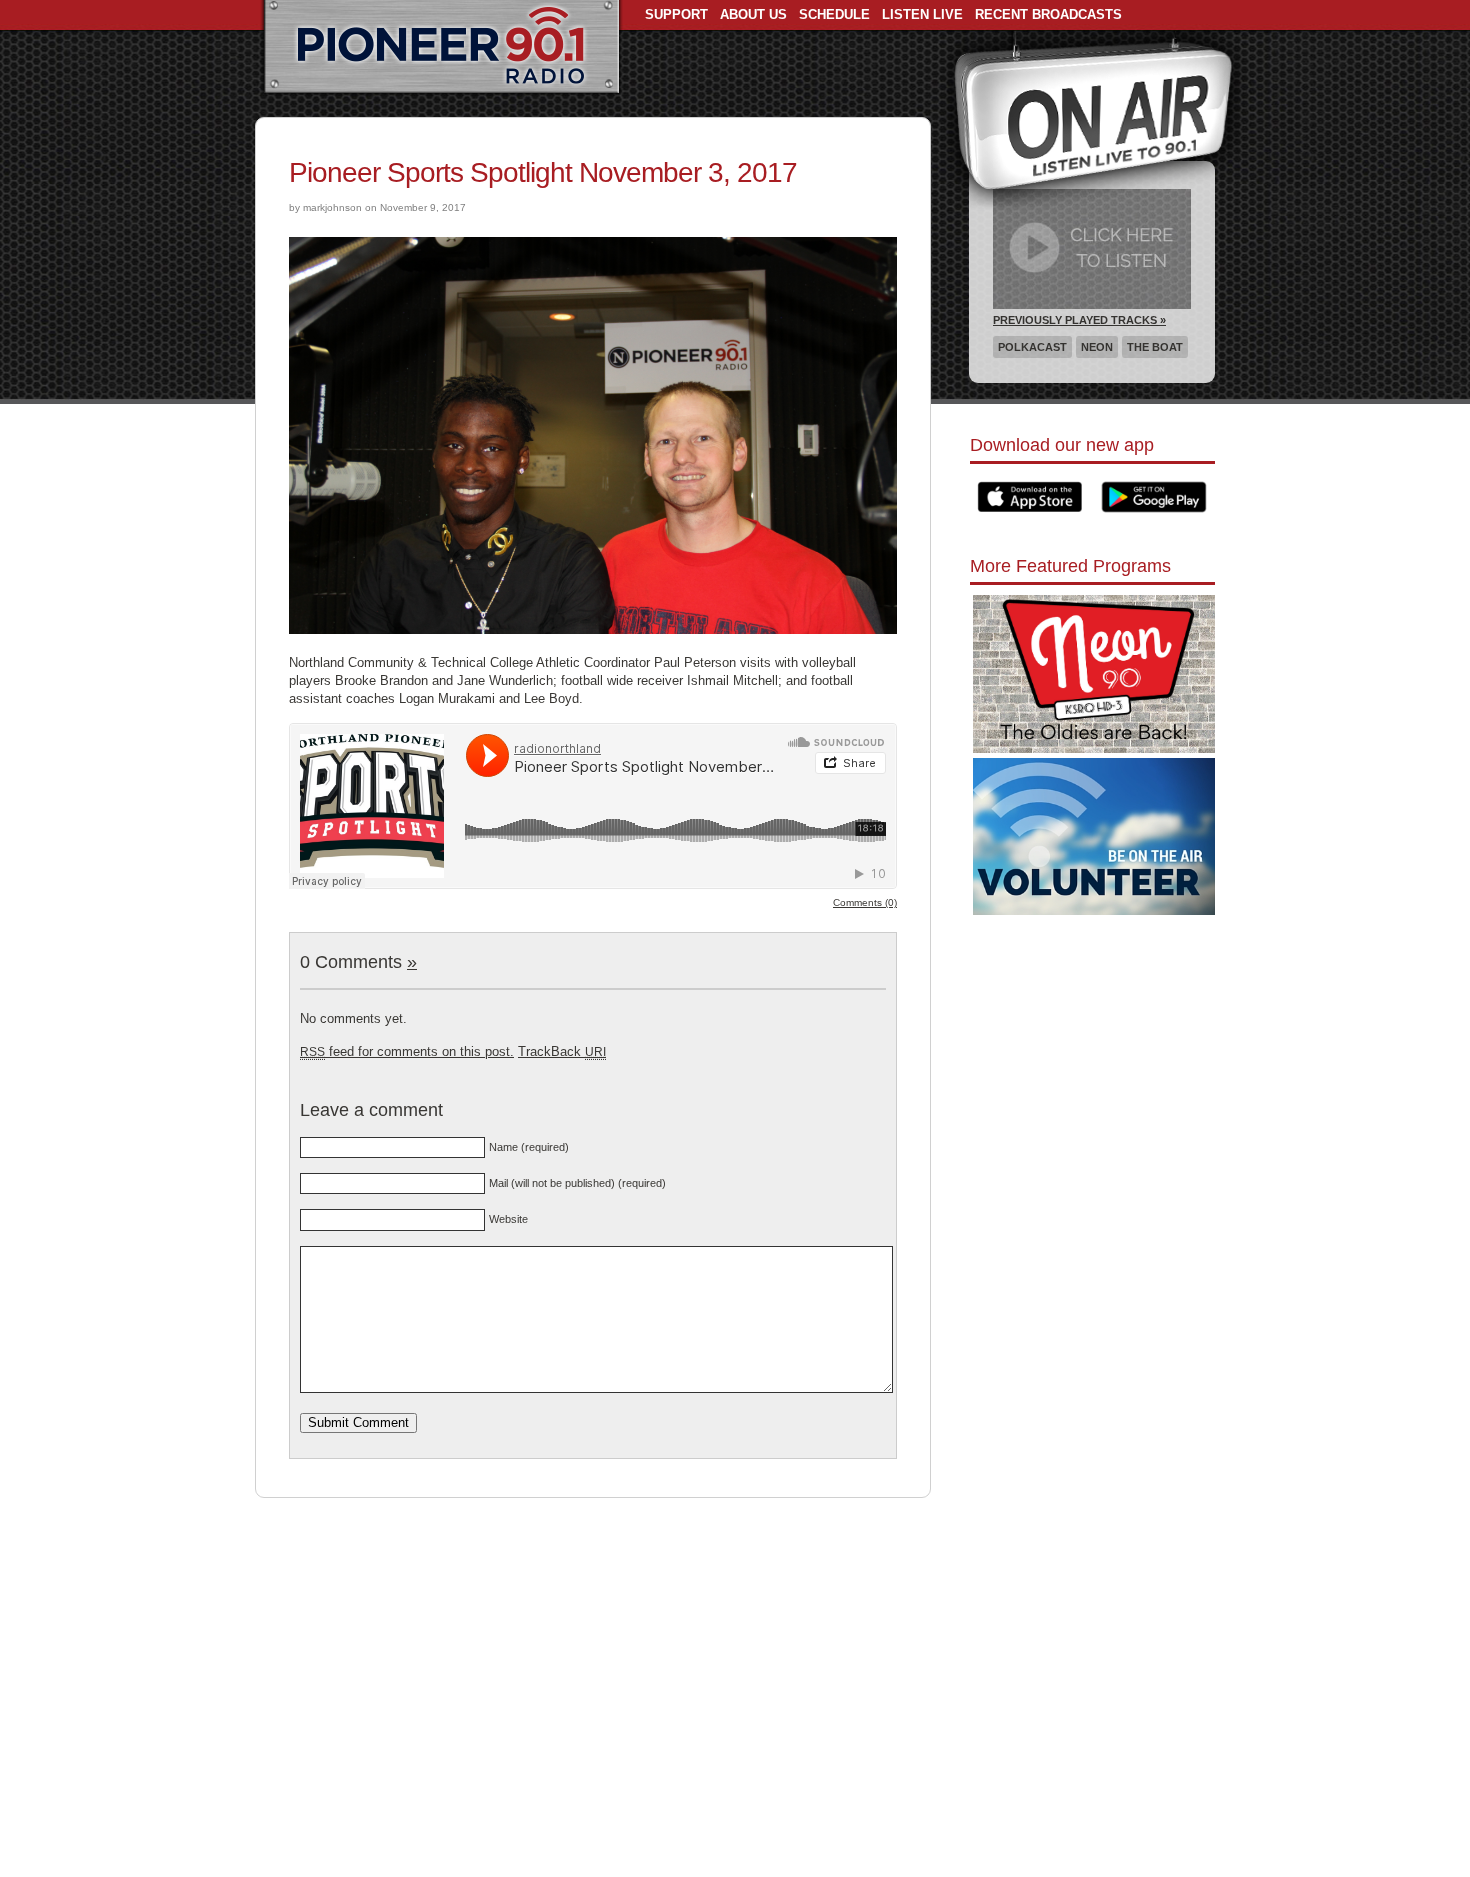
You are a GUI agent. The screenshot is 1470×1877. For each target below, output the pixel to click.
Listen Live (922, 14)
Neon (1097, 347)
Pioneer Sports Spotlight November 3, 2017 (543, 172)
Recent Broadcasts (1048, 14)
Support (676, 14)
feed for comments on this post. (407, 1051)
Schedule (834, 14)
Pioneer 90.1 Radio (441, 48)
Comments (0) (865, 902)
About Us (753, 14)
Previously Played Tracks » (1079, 320)
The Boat (1155, 347)
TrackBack (562, 1051)
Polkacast (1032, 347)
